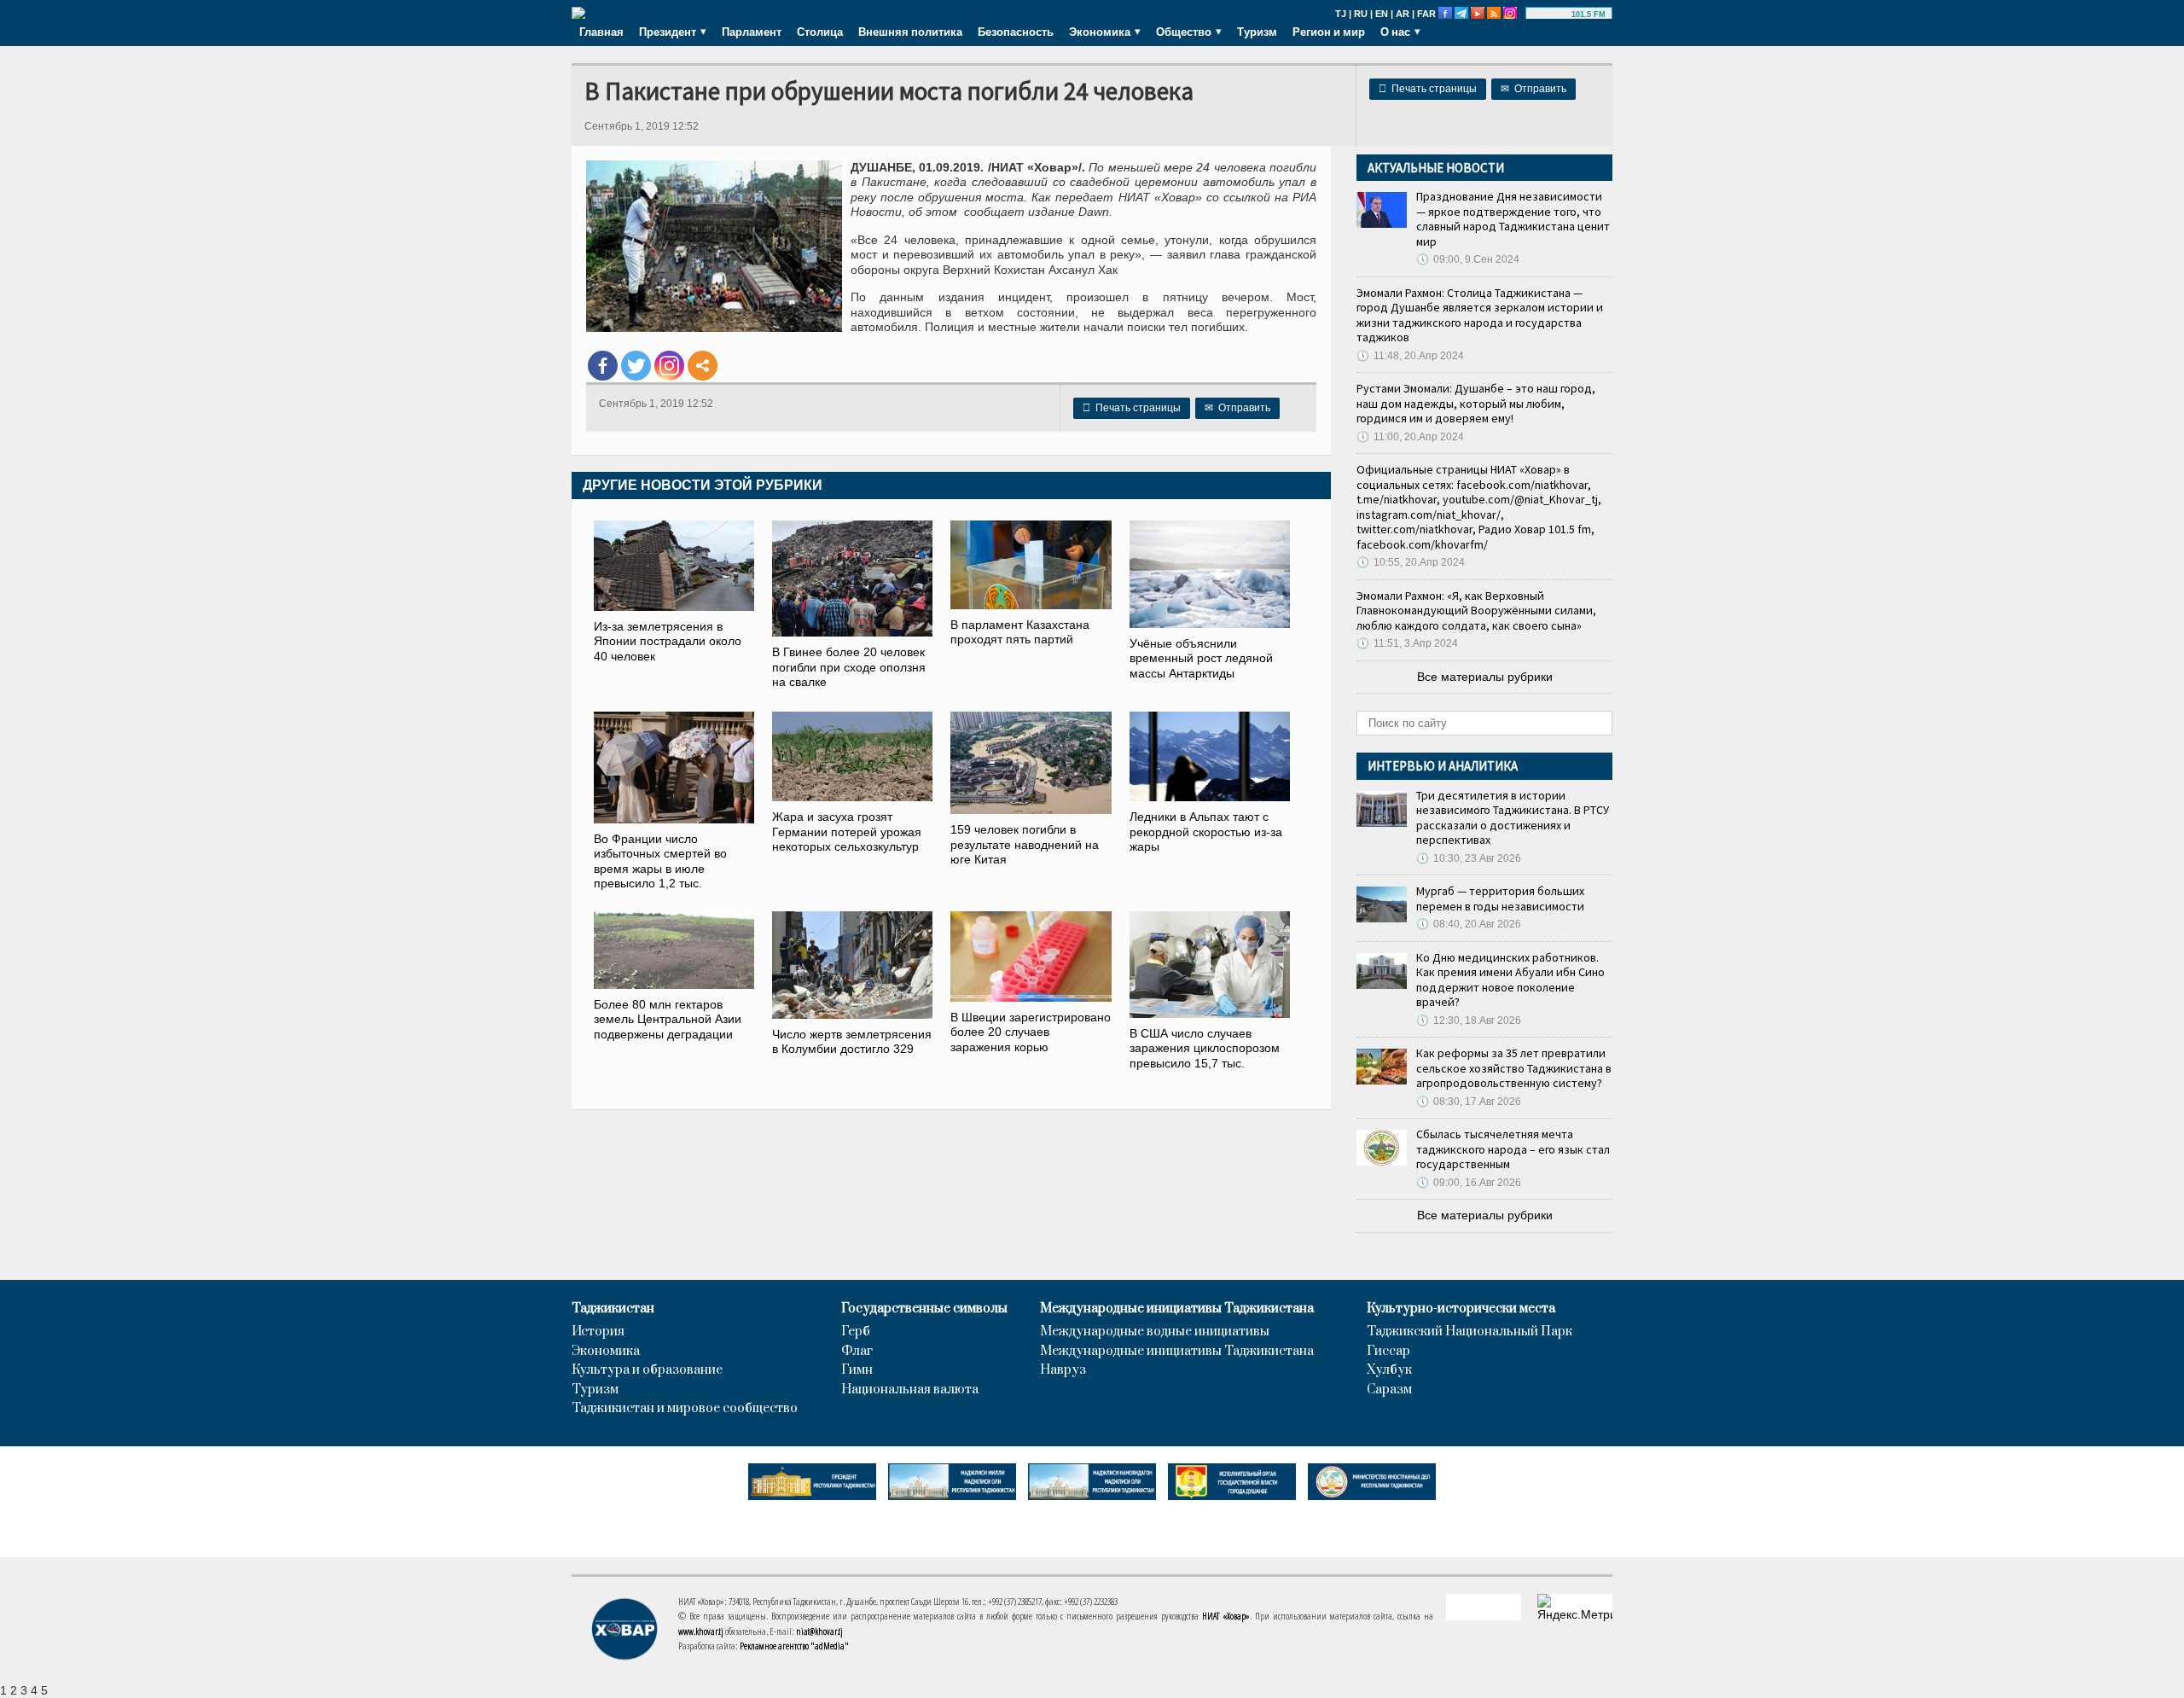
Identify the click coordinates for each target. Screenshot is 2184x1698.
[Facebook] (603, 366)
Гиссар (1388, 1352)
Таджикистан (613, 1309)
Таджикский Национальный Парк (1470, 1332)
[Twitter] (636, 366)
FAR (1426, 14)
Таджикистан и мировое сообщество (685, 1409)
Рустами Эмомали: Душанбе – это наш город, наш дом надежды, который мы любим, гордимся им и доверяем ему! (1476, 403)
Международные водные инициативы (1155, 1332)
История (598, 1332)
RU (1361, 14)
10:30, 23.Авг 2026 (1469, 858)
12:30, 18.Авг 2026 (1469, 1021)
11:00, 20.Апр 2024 (1410, 437)
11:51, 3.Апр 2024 (1407, 643)
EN (1382, 14)
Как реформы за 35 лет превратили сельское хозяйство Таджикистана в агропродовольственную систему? (1514, 1068)
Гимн (857, 1370)
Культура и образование (647, 1370)
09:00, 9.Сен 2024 (1468, 259)
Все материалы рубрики (1485, 677)
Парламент (752, 32)
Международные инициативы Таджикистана (1177, 1309)
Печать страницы (1428, 89)
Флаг (857, 1352)
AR (1403, 14)
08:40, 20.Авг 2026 (1469, 924)
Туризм (1257, 32)
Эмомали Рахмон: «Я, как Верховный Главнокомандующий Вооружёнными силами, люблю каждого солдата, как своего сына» (1476, 611)
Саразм (1389, 1390)
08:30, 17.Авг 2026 (1469, 1102)
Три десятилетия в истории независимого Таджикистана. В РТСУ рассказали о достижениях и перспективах (1513, 818)
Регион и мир (1329, 32)
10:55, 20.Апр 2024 (1411, 562)
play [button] (1551, 15)
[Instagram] (669, 366)
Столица (820, 32)
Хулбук (1389, 1370)
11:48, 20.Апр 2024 (1410, 356)
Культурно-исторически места (1461, 1309)
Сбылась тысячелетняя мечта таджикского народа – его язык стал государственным (1513, 1149)
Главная (601, 32)
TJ (1341, 14)
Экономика (606, 1352)
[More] (703, 366)
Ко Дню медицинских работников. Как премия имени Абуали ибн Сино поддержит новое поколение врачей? (1510, 980)
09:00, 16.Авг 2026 (1469, 1183)
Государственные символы (924, 1309)
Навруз (1063, 1370)
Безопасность (1016, 32)
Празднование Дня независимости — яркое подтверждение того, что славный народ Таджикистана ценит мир (1513, 219)
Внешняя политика (910, 32)
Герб (856, 1332)
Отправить (1533, 89)
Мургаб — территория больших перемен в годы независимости (1500, 898)
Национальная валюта (910, 1390)
